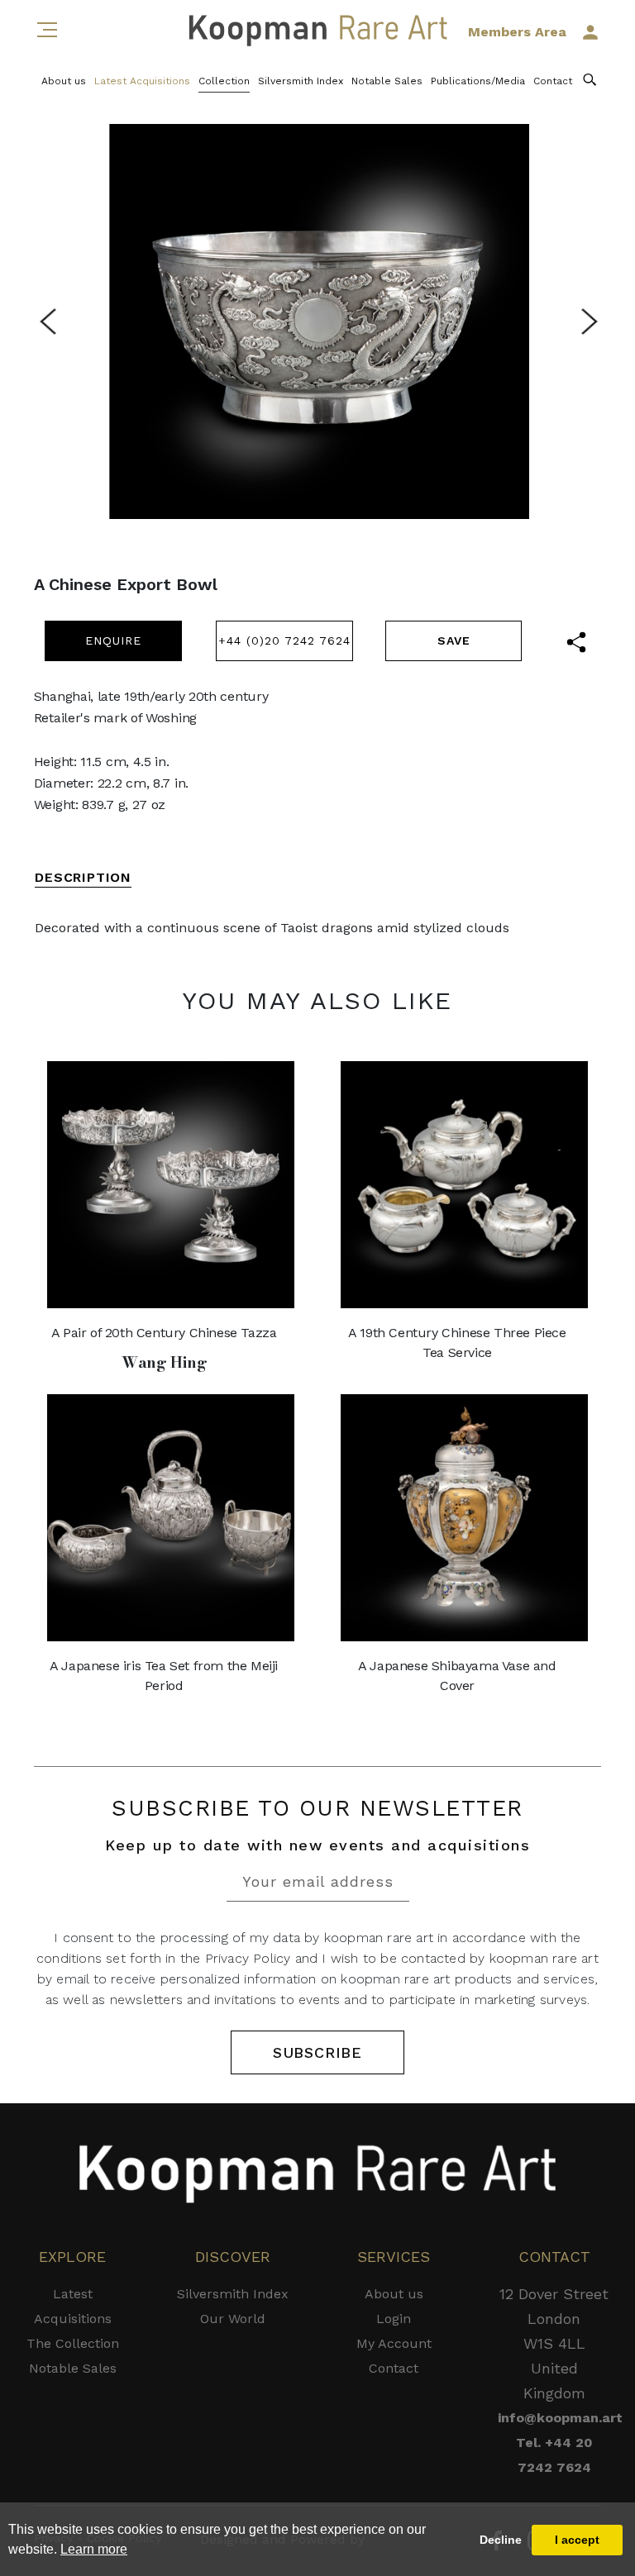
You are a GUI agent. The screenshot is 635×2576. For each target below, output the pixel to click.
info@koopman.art (554, 2418)
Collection (224, 81)
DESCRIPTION (83, 877)
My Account (394, 2343)
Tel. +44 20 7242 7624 (554, 2455)
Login (394, 2319)
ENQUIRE (113, 640)
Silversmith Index (301, 81)
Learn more (94, 2549)
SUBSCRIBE (317, 2052)
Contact (553, 81)
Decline (501, 2540)
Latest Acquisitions (142, 81)
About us (64, 81)
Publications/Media (478, 81)
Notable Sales (387, 81)
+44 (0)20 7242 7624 (284, 640)
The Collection (73, 2343)
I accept (577, 2540)
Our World (233, 2319)
